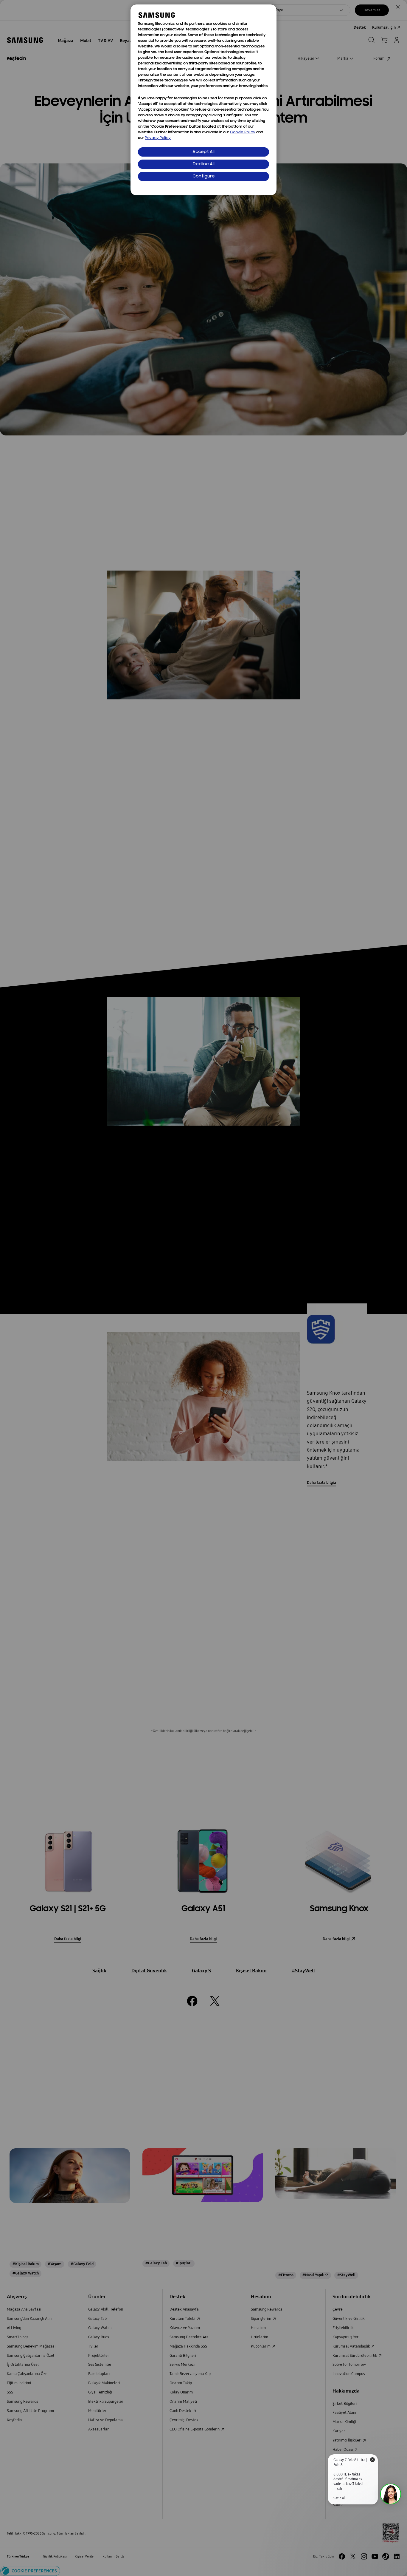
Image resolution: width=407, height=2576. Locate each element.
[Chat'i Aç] (391, 2494)
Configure (204, 176)
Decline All (204, 164)
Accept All (203, 152)
